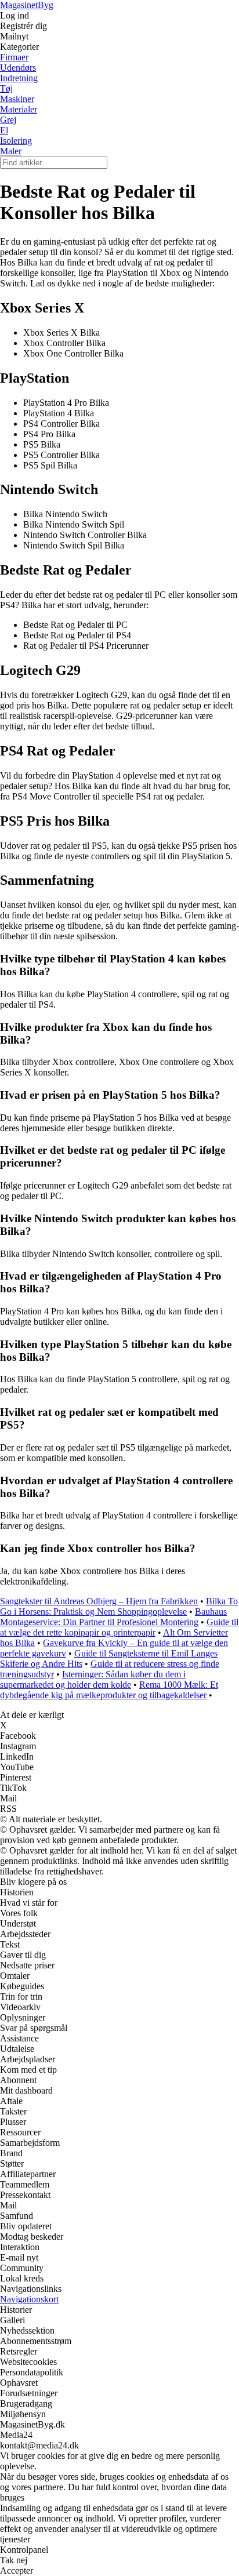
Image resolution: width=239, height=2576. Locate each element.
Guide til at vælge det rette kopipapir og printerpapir (119, 1627)
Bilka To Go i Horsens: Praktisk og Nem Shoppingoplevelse (119, 1606)
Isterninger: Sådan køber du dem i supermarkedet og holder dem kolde (93, 1679)
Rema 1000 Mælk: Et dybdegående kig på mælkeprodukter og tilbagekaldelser (109, 1690)
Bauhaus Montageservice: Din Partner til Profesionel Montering (113, 1617)
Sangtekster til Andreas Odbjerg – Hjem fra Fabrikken (99, 1601)
